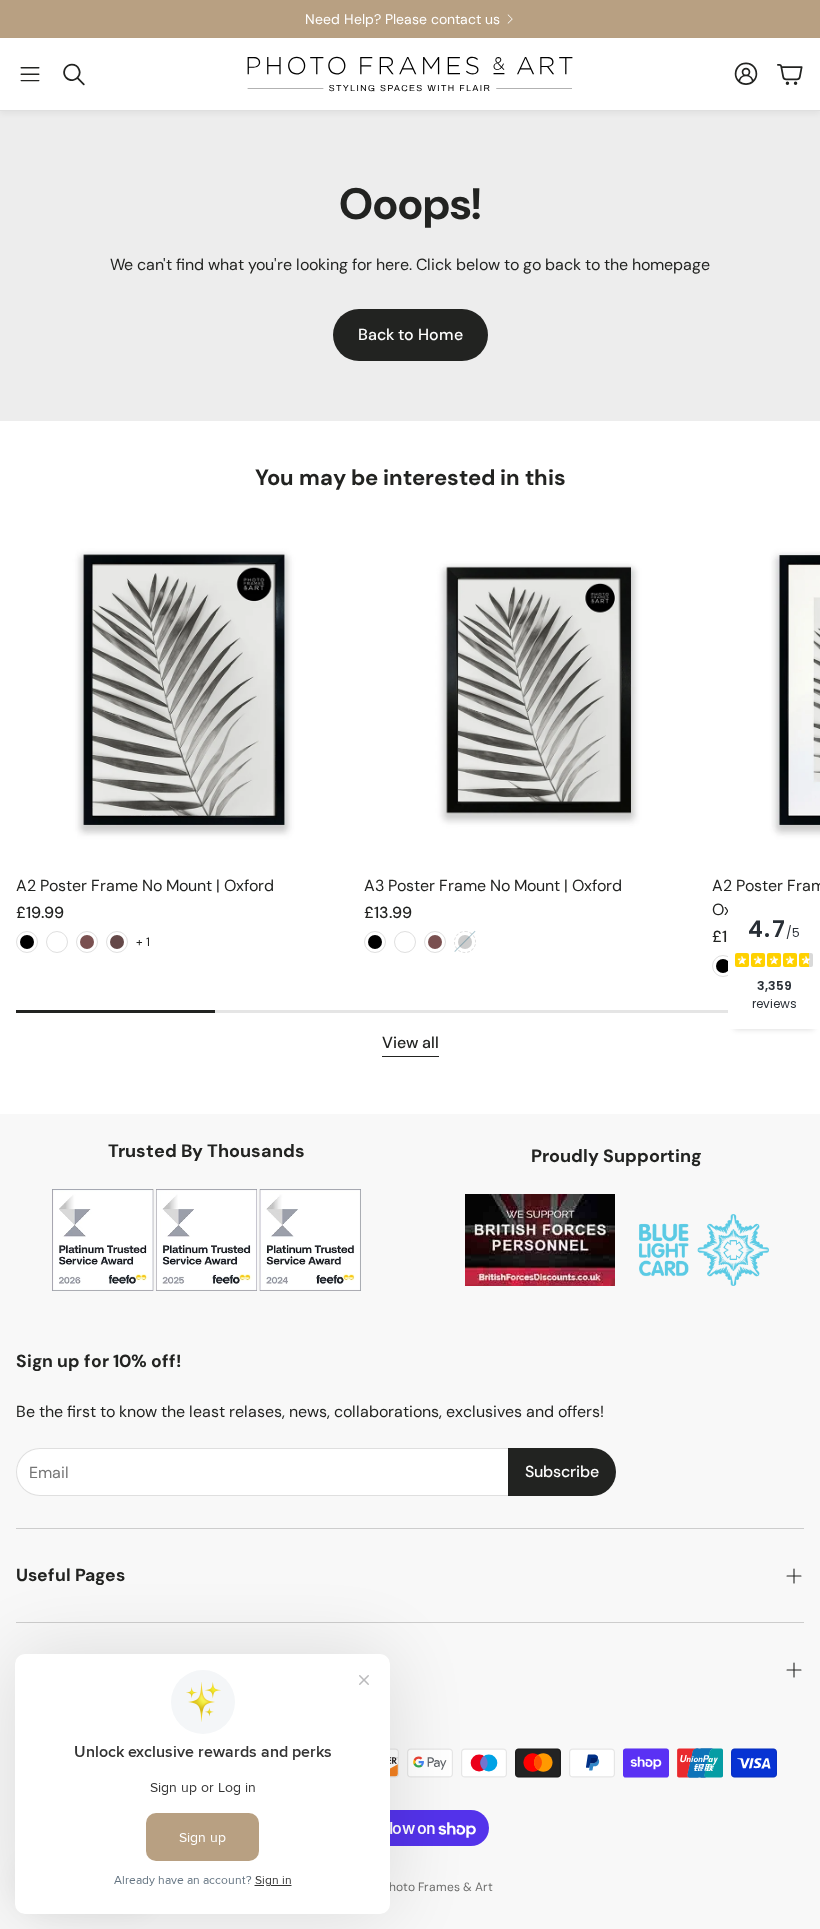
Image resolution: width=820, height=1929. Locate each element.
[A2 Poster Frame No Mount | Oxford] (184, 690)
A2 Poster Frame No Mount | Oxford (145, 885)
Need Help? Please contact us (402, 19)
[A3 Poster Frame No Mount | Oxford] (532, 690)
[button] (30, 74)
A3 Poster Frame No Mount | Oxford (493, 885)
